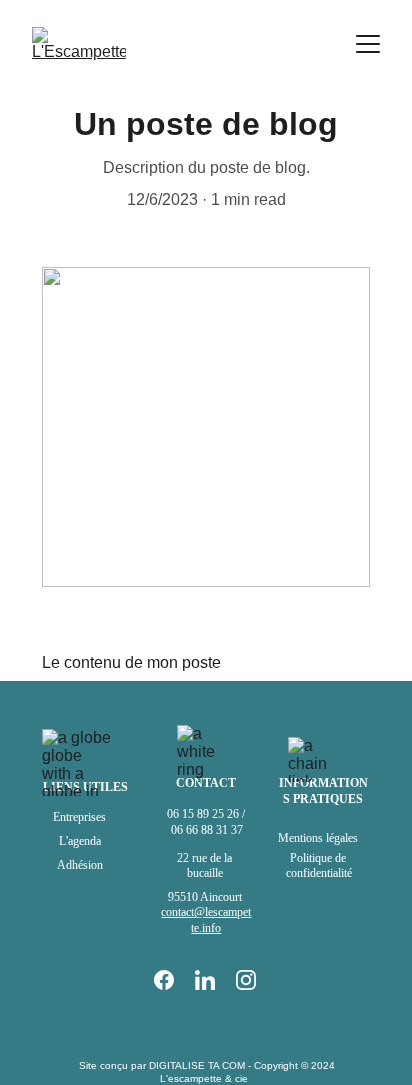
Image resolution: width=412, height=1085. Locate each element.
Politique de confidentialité (319, 866)
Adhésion (80, 865)
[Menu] (368, 44)
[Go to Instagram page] (246, 980)
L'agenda (80, 841)
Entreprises (79, 817)
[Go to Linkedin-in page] (215, 980)
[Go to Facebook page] (174, 980)
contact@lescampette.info (206, 920)
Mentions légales (319, 838)
